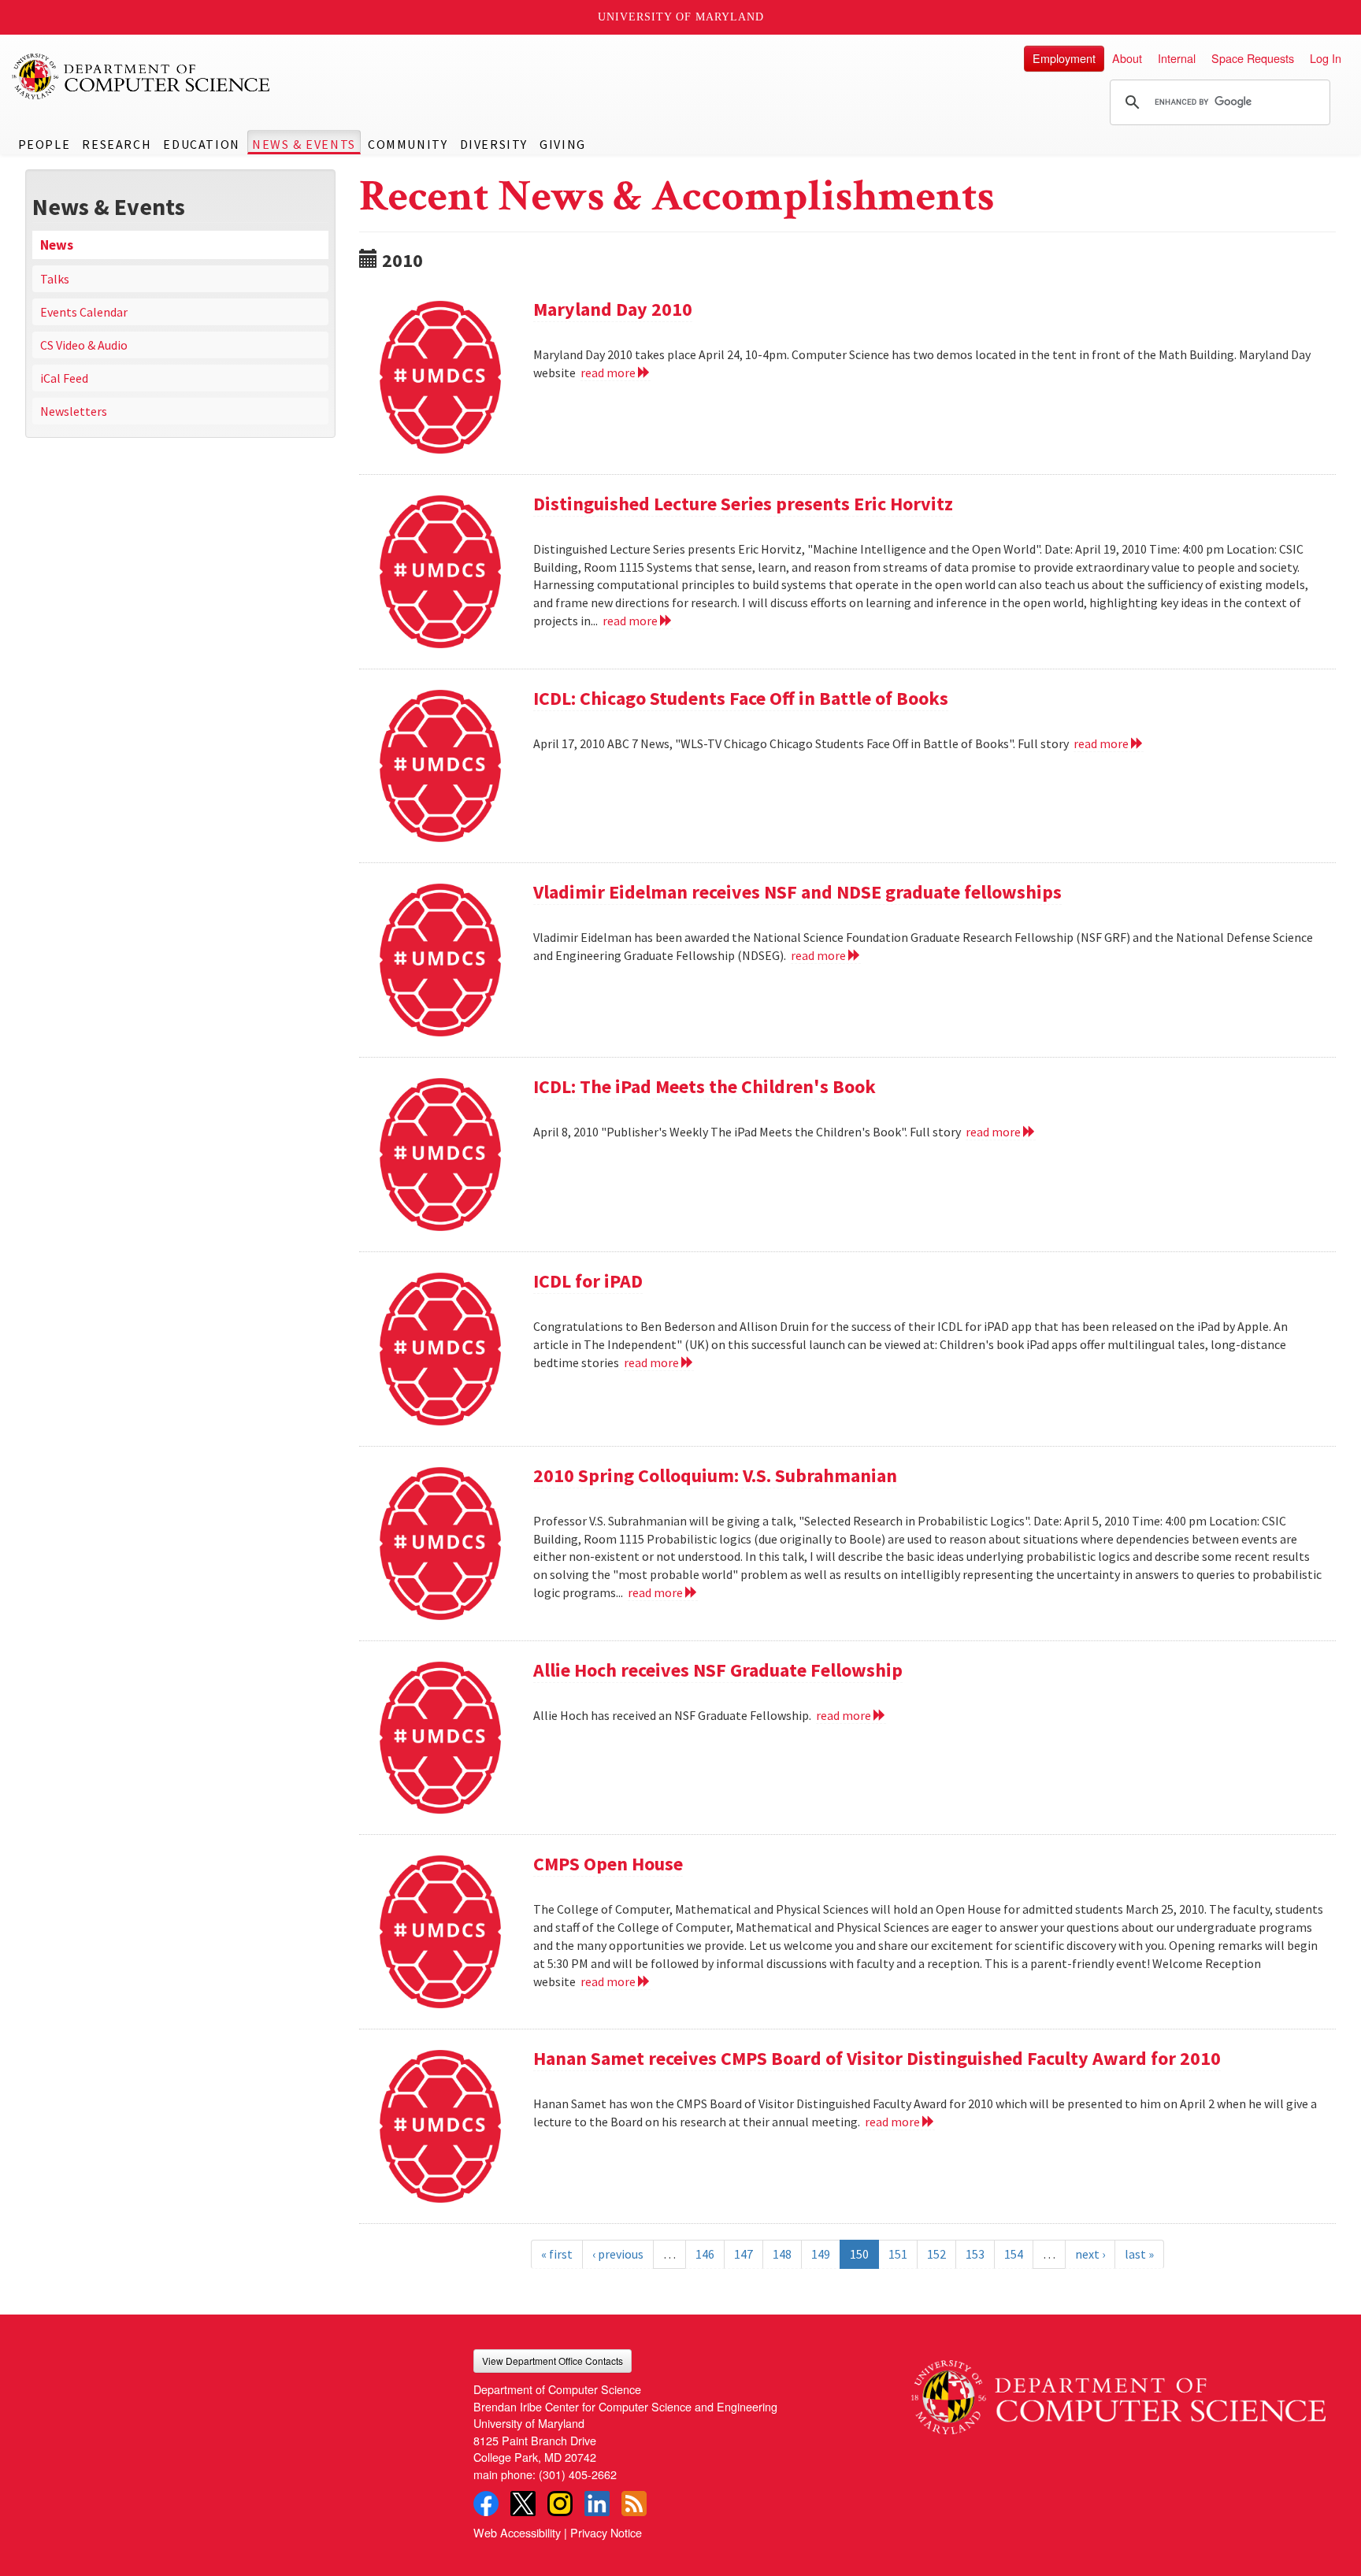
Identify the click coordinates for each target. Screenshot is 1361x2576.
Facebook (486, 2504)
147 (744, 2254)
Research (117, 144)
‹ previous (618, 2254)
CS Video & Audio (84, 345)
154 (1014, 2254)
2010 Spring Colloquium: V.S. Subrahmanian (715, 1475)
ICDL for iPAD (588, 1281)
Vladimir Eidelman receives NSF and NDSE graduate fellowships (797, 892)
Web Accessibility (517, 2532)
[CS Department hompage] (1118, 2392)
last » (1139, 2254)
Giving (563, 144)
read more (609, 373)
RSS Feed (634, 2504)
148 (782, 2254)
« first (557, 2254)
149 (821, 2254)
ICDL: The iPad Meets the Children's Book (705, 1086)
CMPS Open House (608, 1864)
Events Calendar (84, 312)
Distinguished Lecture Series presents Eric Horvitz (743, 504)
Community (408, 144)
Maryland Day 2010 (613, 309)
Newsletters (74, 411)
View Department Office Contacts (553, 2361)
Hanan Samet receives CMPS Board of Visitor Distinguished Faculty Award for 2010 (877, 2058)
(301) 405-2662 (578, 2474)
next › (1090, 2254)
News (57, 245)
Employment (1064, 58)
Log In (1326, 58)
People (45, 144)
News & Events (304, 144)
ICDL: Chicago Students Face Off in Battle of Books (741, 698)
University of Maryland (681, 17)
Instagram (560, 2504)
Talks (55, 279)
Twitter (523, 2504)
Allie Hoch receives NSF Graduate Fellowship (718, 1670)
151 (898, 2254)
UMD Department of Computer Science (142, 76)
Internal (1177, 58)
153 (975, 2254)
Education (201, 144)
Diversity (494, 144)
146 (705, 2254)
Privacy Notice (606, 2532)
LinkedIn (597, 2504)
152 (936, 2254)
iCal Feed (64, 378)
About (1127, 58)
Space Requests (1253, 58)
